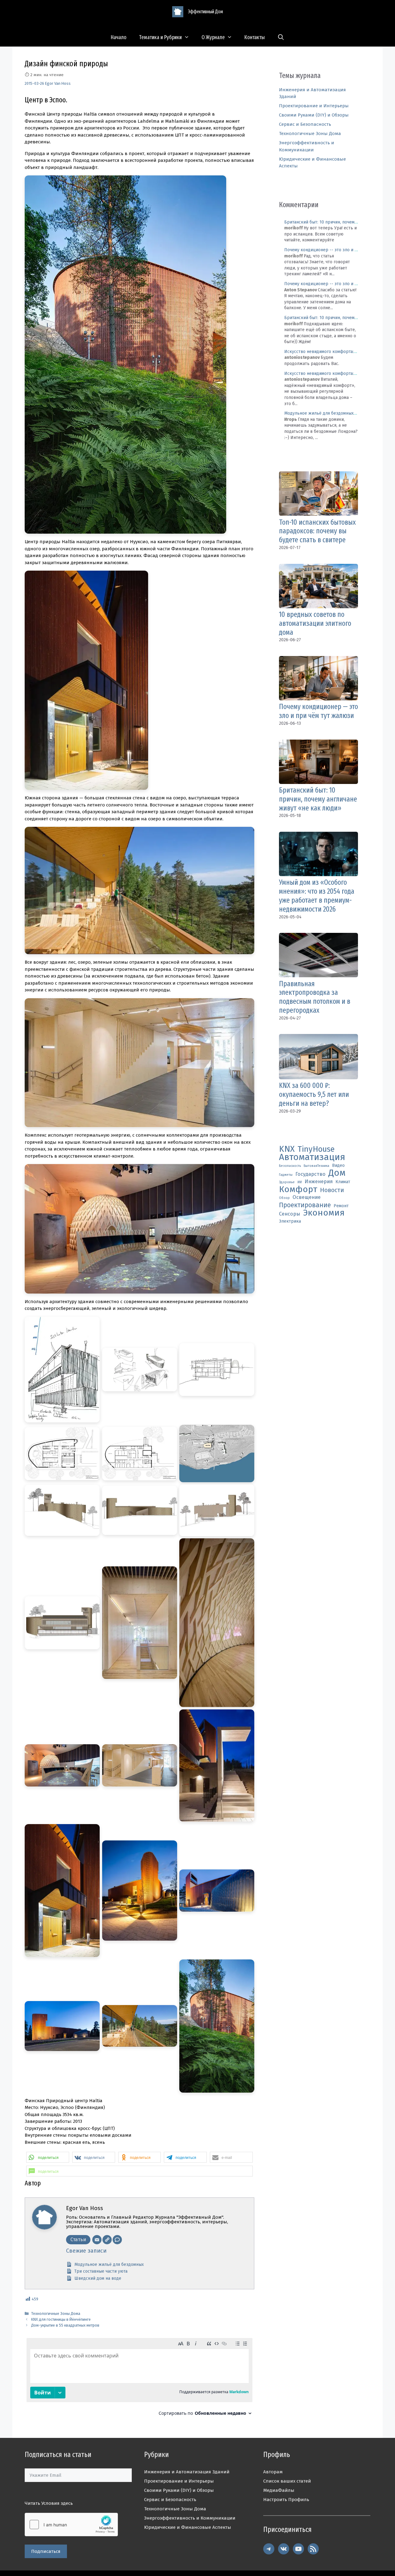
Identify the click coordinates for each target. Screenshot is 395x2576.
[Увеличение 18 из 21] (246, 1832)
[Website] (107, 2240)
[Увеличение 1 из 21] (92, 1325)
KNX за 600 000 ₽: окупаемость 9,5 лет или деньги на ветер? (314, 1094)
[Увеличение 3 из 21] (246, 1325)
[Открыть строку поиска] (281, 37)
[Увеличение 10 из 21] (92, 1546)
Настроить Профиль (286, 2500)
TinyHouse (316, 1149)
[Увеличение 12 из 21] (246, 1546)
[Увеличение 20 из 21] (169, 1967)
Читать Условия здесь (49, 2503)
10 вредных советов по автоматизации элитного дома (315, 623)
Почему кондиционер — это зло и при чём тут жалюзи (318, 711)
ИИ (300, 1182)
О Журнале (213, 37)
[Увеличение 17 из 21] (169, 1832)
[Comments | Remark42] (139, 2379)
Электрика (290, 1221)
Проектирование (305, 1205)
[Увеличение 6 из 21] (246, 1433)
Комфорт (298, 1190)
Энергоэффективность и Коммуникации (190, 2518)
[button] (48, 2157)
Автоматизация (312, 1157)
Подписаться (46, 2551)
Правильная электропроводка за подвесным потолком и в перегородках (315, 997)
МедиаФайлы (279, 2490)
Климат (343, 1182)
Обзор (284, 1198)
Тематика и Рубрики (160, 37)
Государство (310, 1174)
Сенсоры (290, 1214)
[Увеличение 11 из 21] (169, 1546)
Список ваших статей (287, 2481)
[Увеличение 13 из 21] (92, 1717)
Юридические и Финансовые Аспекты (188, 2527)
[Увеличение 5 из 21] (169, 1433)
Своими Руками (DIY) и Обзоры (314, 115)
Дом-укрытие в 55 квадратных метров (65, 2325)
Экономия (324, 1213)
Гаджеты (286, 1175)
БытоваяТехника (316, 1166)
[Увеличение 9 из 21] (246, 1492)
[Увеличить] (218, 183)
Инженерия (319, 1181)
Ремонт (341, 1206)
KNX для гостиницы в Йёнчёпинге (61, 2319)
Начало (119, 37)
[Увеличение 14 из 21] (169, 1717)
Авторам (273, 2472)
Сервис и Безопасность (305, 124)
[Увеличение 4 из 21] (92, 1433)
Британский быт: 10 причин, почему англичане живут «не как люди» (318, 799)
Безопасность (290, 1166)
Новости (332, 1190)
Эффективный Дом (206, 12)
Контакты (255, 37)
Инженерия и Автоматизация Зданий (187, 2472)
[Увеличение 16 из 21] (92, 1832)
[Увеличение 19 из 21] (92, 1967)
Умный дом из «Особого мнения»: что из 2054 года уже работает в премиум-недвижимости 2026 (317, 896)
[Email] (97, 2240)
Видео (338, 1165)
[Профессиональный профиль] (117, 2240)
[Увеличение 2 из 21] (169, 1325)
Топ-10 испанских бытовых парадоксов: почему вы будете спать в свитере (317, 531)
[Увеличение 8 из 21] (169, 1492)
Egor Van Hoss (58, 83)
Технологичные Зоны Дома (56, 2313)
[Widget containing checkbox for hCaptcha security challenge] (71, 2525)
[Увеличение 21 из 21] (246, 1967)
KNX (287, 1149)
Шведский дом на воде (98, 2278)
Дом (337, 1173)
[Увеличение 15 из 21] (246, 1717)
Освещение (307, 1197)
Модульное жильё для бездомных (109, 2264)
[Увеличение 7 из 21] (92, 1492)
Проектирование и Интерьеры (314, 106)
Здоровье (287, 1182)
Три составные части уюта (101, 2271)
